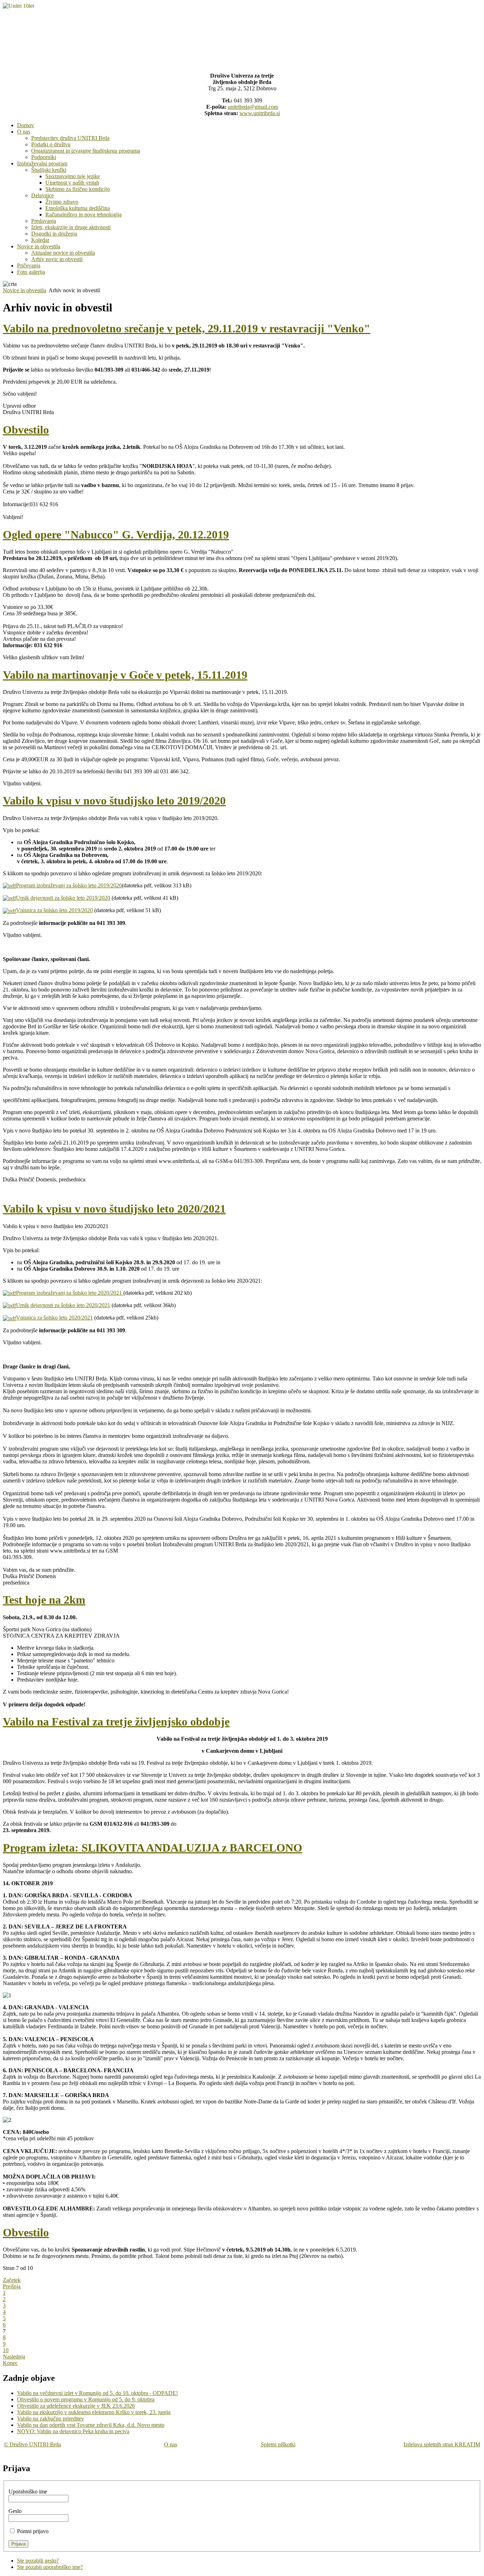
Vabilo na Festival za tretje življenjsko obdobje (116, 1722)
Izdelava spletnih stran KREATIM (442, 2444)
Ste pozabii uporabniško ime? (50, 2567)
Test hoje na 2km (44, 1600)
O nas (171, 2444)
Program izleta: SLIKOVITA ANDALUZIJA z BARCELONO (153, 1848)
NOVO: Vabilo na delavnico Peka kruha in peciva (73, 2431)
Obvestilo (26, 430)
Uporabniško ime (28, 2492)
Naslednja (14, 2357)
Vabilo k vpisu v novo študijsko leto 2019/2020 (114, 801)
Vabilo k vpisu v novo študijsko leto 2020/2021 (114, 1209)
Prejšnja (12, 2286)
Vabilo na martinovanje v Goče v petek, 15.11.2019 (125, 675)
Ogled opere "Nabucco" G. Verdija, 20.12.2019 (116, 535)
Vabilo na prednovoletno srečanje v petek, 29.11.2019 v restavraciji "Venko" (187, 328)
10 (6, 2350)
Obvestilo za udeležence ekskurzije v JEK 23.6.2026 (76, 2406)
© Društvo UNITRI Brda (32, 2444)
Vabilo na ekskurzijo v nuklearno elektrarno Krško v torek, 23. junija (94, 2412)
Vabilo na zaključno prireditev (50, 2419)
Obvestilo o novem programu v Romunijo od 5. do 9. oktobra (86, 2399)
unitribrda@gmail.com (253, 107)
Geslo (15, 2511)
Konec (10, 2363)
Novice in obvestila (24, 290)
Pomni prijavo (33, 2531)
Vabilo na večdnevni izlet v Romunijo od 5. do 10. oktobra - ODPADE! (97, 2393)
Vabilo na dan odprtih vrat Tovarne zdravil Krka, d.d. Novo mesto (91, 2425)
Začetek (12, 2280)
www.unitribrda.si (260, 113)
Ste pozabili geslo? (38, 2561)
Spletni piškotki (278, 2444)
